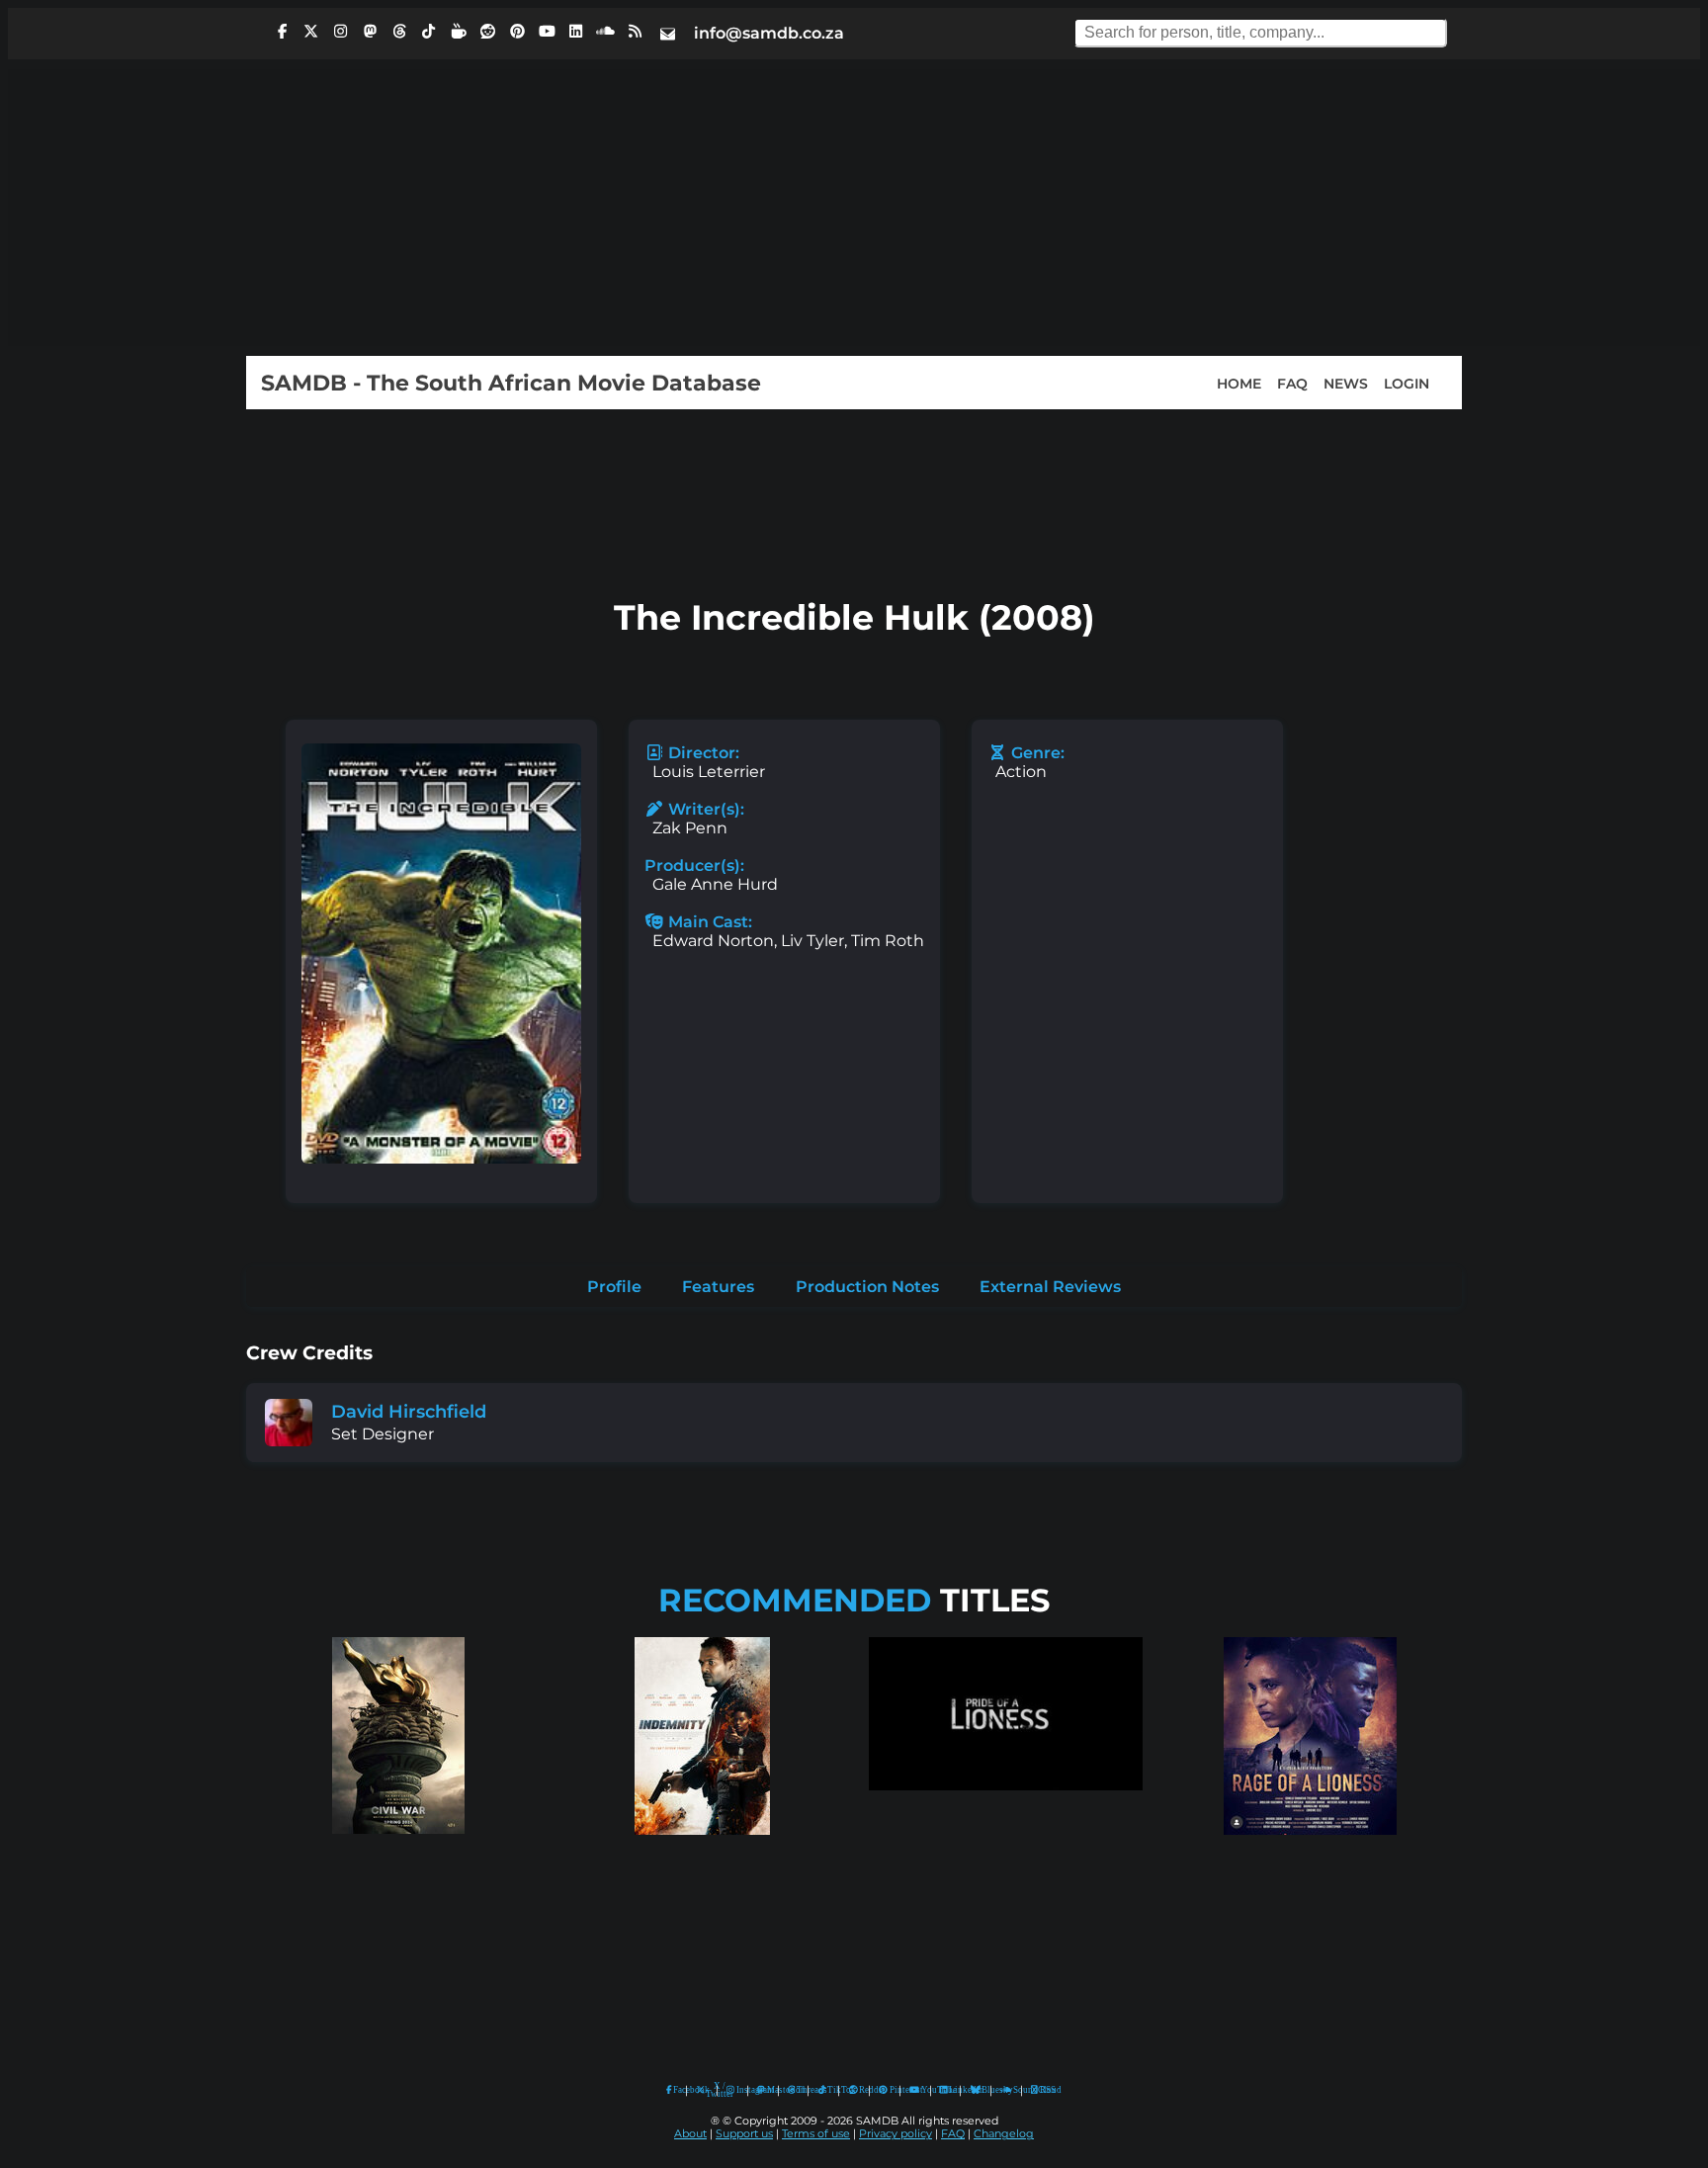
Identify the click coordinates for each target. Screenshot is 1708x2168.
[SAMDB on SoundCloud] (606, 32)
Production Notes (867, 1287)
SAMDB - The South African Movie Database (511, 383)
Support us (744, 2134)
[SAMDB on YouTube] (547, 32)
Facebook (675, 2090)
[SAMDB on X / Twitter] (311, 32)
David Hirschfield (409, 1411)
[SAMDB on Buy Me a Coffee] (459, 32)
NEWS (1346, 383)
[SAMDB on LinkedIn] (576, 32)
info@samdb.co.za (769, 33)
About (690, 2134)
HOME (1239, 383)
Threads (798, 2090)
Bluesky (976, 2090)
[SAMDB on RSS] (635, 32)
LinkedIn (950, 2090)
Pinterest (890, 2090)
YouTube (915, 2090)
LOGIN (1407, 383)
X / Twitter (707, 2090)
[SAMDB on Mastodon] (370, 32)
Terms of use (816, 2134)
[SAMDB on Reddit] (488, 32)
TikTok (828, 2090)
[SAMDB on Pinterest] (517, 32)
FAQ (1292, 383)
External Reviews (1050, 1287)
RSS (1041, 2090)
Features (718, 1287)
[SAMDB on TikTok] (429, 32)
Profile (614, 1287)
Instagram (737, 2090)
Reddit (859, 2090)
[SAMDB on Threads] (399, 32)
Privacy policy (896, 2134)
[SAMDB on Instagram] (341, 32)
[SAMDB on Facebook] (282, 32)
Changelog (1004, 2134)
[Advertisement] (854, 208)
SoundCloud (1007, 2090)
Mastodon (768, 2090)
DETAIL (398, 1853)
